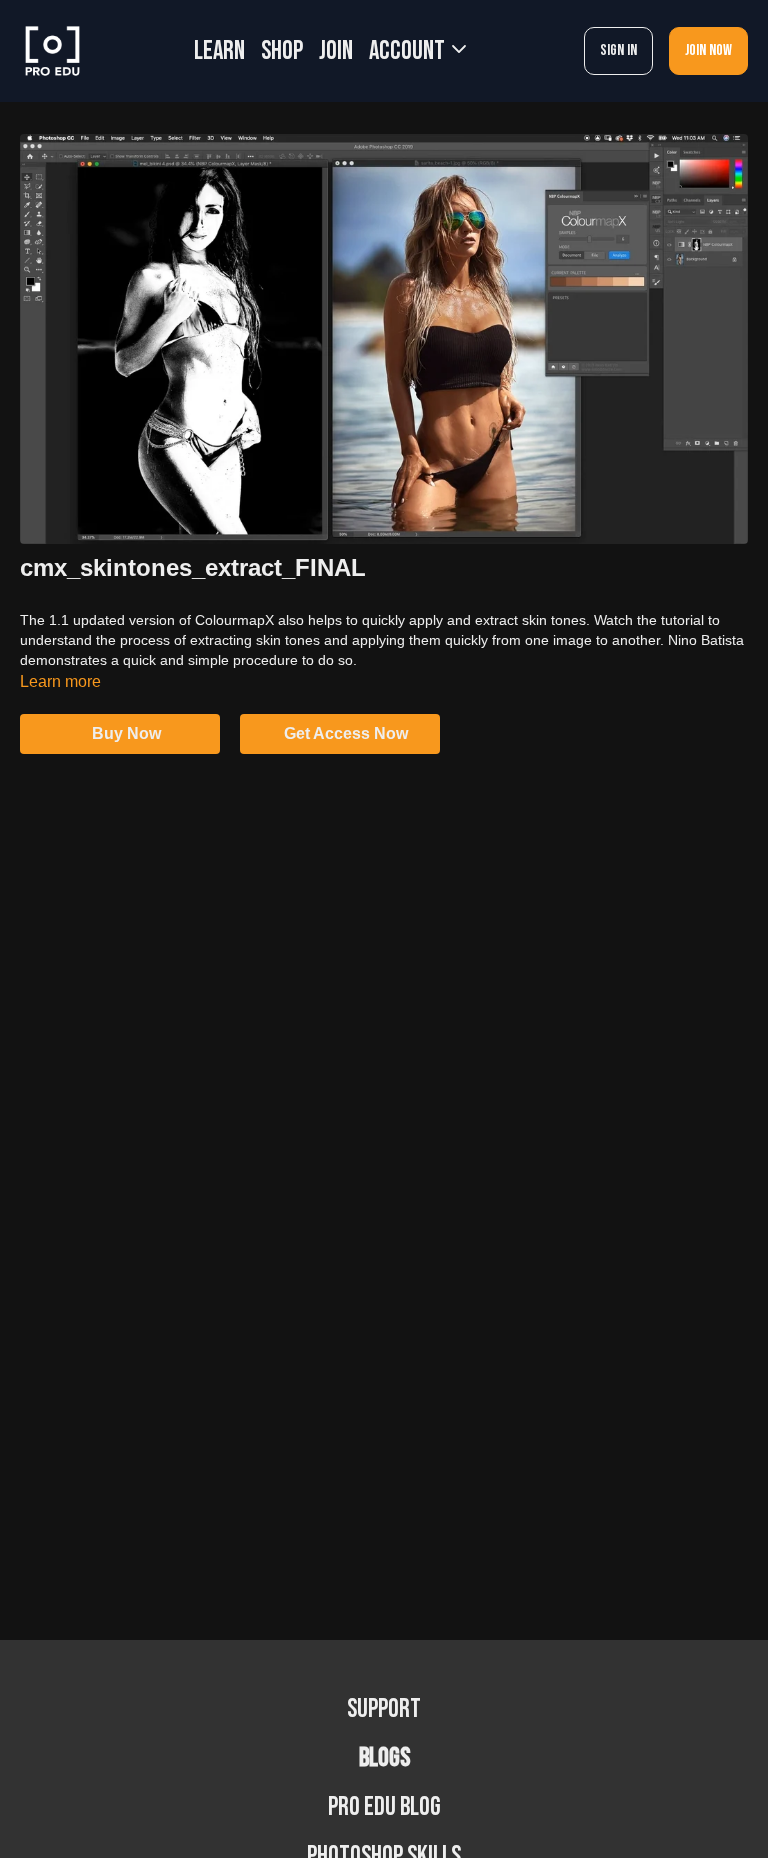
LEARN (219, 51)
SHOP (282, 51)
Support (384, 1709)
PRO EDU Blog (384, 1807)
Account (409, 51)
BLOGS (384, 1758)
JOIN (336, 51)
